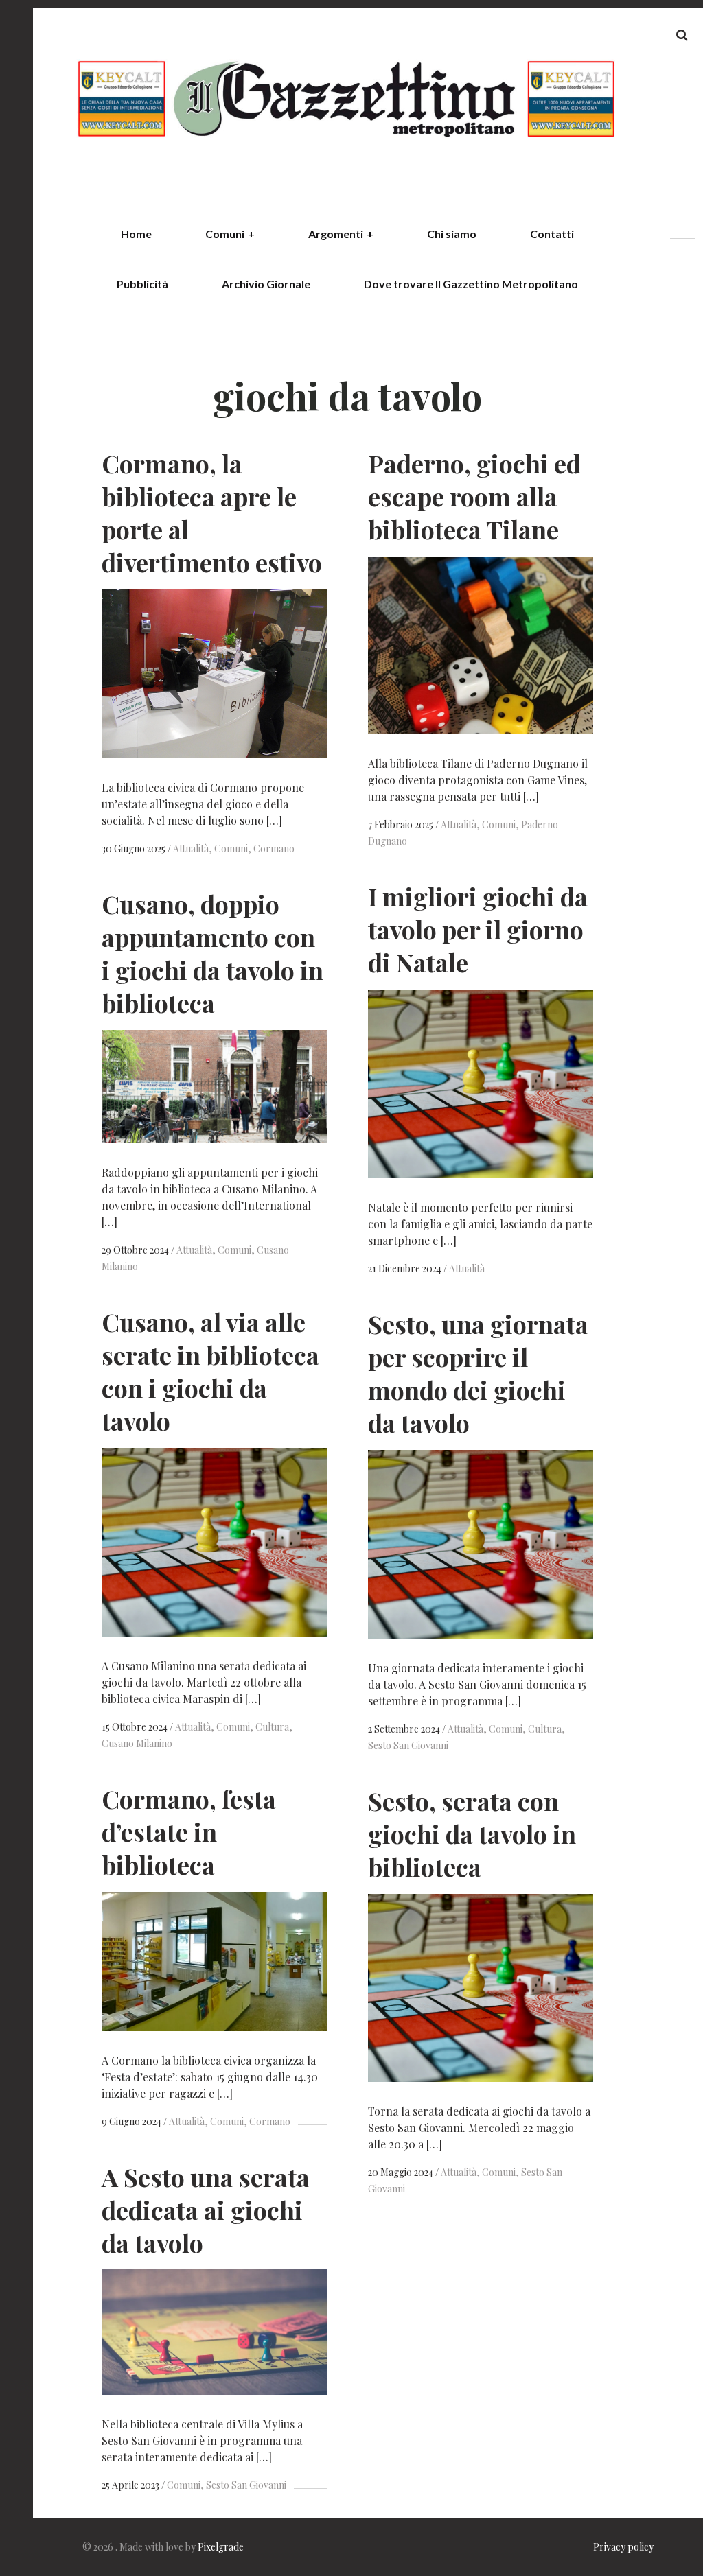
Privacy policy (623, 2547)
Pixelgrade (221, 2547)
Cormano (274, 848)
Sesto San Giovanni (246, 2485)
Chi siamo (452, 234)
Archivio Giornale (266, 284)
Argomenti (341, 234)
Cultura (272, 1727)
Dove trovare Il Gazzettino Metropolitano (471, 284)
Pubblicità (142, 284)
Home (136, 234)
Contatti (552, 234)
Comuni (230, 234)
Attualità (191, 848)
